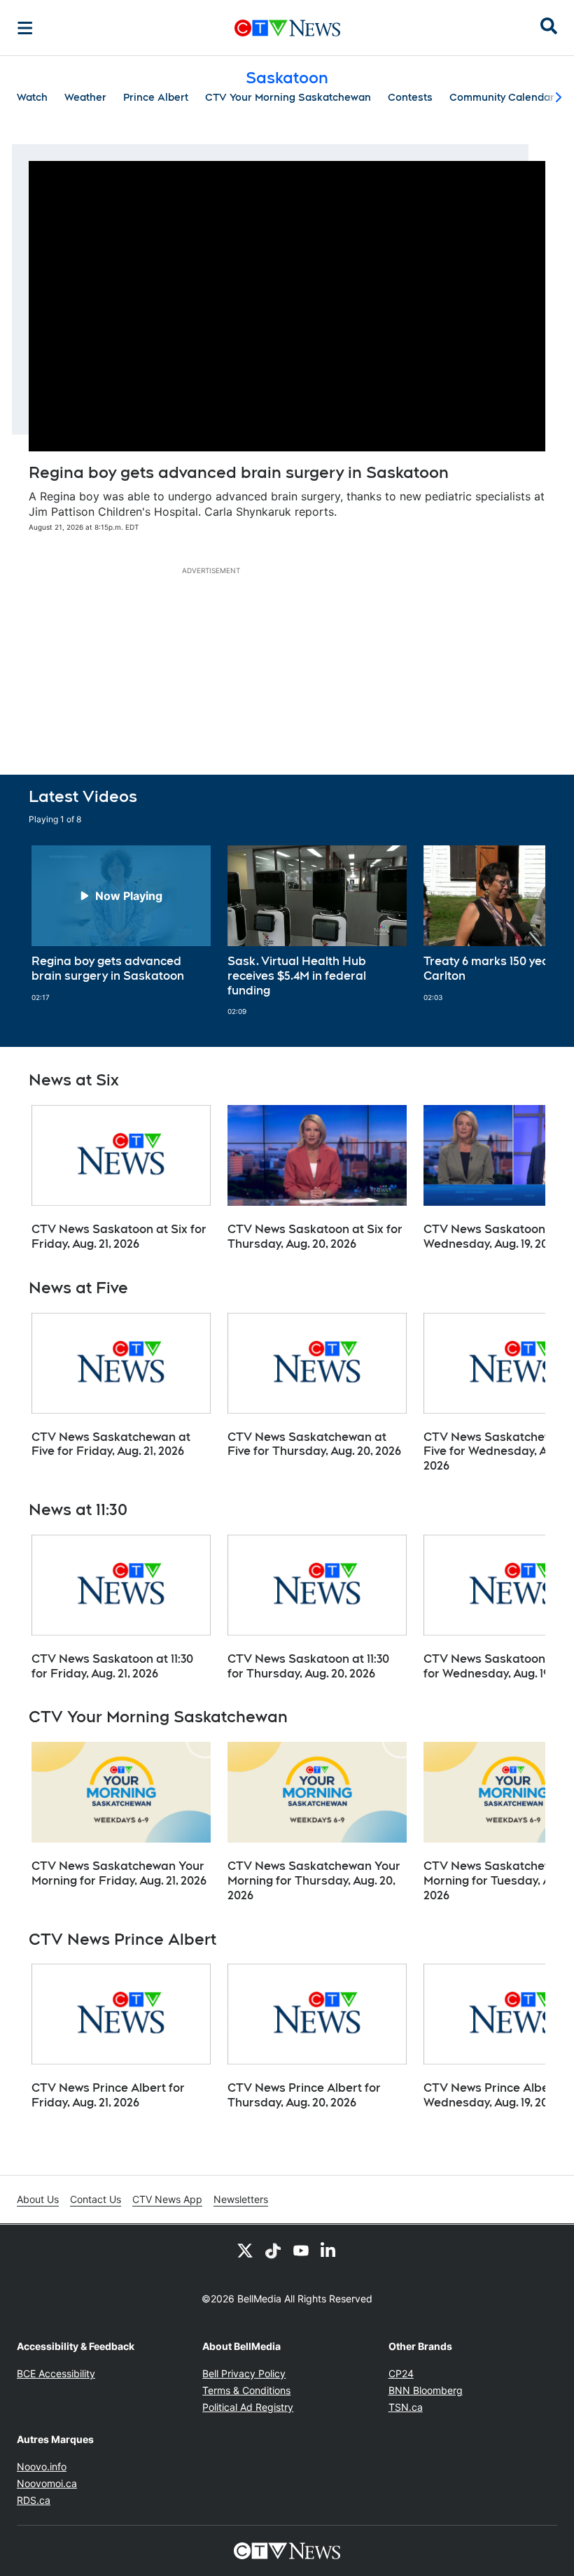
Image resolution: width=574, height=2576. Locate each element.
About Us (38, 2199)
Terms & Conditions (246, 2390)
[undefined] (121, 924)
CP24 (401, 2373)
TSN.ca (406, 2407)
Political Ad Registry (248, 2407)
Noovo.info (42, 2466)
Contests (410, 97)
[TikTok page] (273, 2250)
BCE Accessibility (56, 2373)
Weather (85, 97)
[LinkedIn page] (329, 2250)
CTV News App (167, 2199)
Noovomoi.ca (47, 2483)
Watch (32, 97)
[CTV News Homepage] (287, 28)
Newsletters (241, 2199)
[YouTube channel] (301, 2250)
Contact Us (96, 2199)
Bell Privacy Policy (244, 2373)
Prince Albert (156, 97)
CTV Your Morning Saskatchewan (288, 97)
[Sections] (25, 28)
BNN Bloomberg (426, 2390)
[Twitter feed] (245, 2250)
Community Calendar (502, 97)
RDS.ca (34, 2500)
